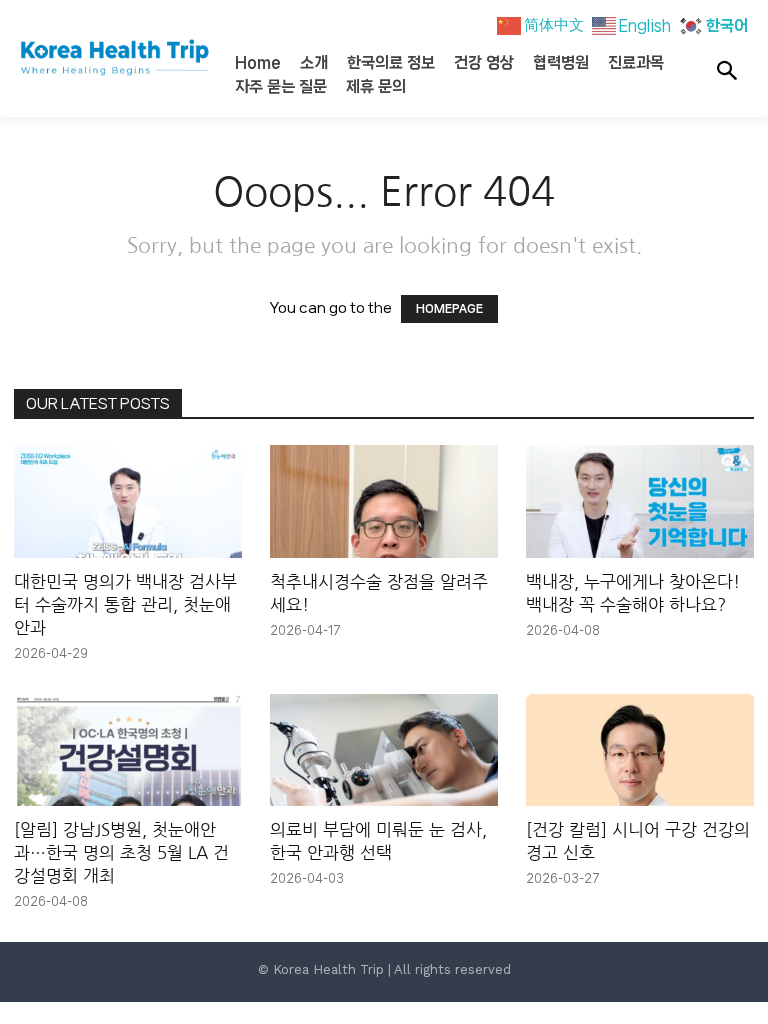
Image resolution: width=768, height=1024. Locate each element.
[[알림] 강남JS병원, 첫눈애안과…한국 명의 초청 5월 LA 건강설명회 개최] (128, 750)
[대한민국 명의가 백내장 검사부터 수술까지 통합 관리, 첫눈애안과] (128, 501)
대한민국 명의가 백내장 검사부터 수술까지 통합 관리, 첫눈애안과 (125, 604)
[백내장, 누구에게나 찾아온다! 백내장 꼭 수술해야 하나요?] (640, 501)
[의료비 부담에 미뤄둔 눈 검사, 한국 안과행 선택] (384, 750)
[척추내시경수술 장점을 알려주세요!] (384, 501)
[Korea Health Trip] (96, 58)
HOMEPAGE (449, 309)
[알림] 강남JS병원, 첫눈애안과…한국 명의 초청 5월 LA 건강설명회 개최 (121, 852)
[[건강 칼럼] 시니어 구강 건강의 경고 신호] (640, 750)
